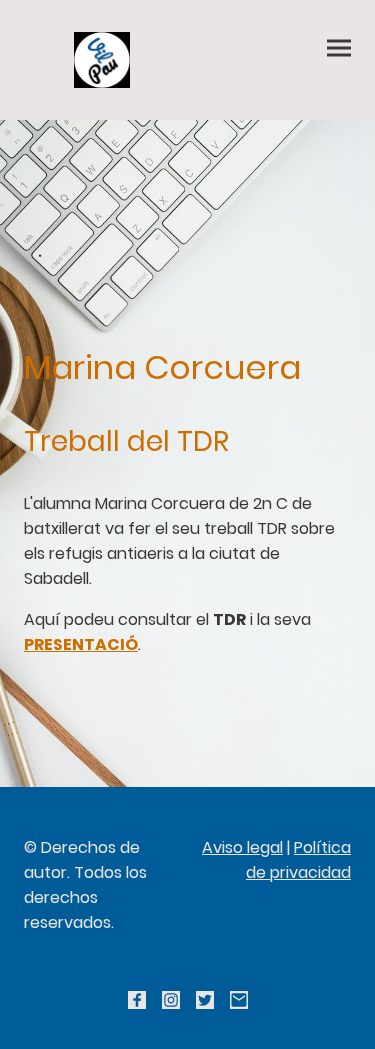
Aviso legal (242, 847)
